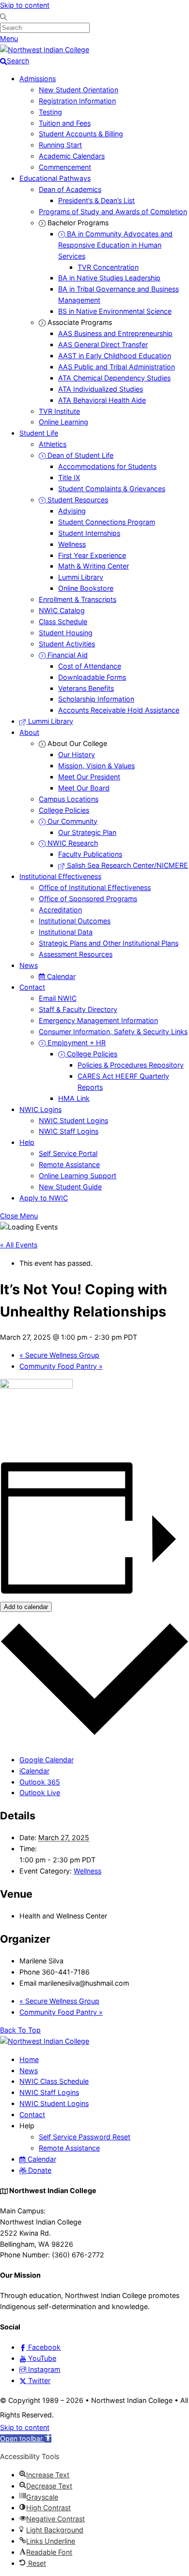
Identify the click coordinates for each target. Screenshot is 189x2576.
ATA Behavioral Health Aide (102, 400)
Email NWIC (58, 998)
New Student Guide (70, 1187)
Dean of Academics (70, 189)
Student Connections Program (107, 522)
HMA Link (74, 1098)
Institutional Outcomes (75, 921)
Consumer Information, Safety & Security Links (113, 1032)
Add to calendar (26, 1607)
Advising (72, 511)
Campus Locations (69, 799)
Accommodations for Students (107, 466)
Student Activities (67, 644)
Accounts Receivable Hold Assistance (119, 710)
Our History (77, 754)
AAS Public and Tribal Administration (117, 367)
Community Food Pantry (61, 1366)
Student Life (39, 433)
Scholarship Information (96, 699)
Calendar (60, 976)
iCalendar (34, 1771)
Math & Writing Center (94, 566)
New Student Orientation (79, 90)
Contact (32, 987)
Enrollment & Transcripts (78, 599)
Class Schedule (63, 622)
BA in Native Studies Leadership (109, 278)
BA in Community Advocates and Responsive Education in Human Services (115, 245)
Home (29, 2059)
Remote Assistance (69, 1164)
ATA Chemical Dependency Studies (114, 378)
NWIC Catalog (62, 610)
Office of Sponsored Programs (88, 899)
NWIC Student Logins (73, 1120)
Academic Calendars (72, 156)
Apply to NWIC (44, 1198)
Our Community (71, 821)
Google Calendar (47, 1760)
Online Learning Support (78, 1176)
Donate (39, 2170)
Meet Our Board (84, 788)
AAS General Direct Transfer (103, 344)
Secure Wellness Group (59, 1355)
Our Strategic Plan (87, 832)
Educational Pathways (55, 178)
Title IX (69, 477)
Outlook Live (40, 1793)
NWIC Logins (40, 1109)
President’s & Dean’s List (96, 200)
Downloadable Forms (92, 677)
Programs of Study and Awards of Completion (113, 212)
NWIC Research (72, 843)
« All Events (19, 1245)
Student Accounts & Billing (81, 134)
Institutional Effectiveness (60, 876)
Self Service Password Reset (85, 2137)
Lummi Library (81, 577)
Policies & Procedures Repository (131, 1065)
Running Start (60, 145)
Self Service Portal (68, 1153)
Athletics (53, 444)
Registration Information (77, 101)
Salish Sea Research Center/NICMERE (126, 865)
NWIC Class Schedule (54, 2081)
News (29, 965)
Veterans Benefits (86, 688)
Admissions (38, 79)
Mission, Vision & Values (96, 766)
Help (27, 1142)
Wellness (72, 544)
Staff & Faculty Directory (78, 1009)
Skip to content (25, 5)
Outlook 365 (40, 1782)
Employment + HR (76, 1043)
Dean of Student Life (79, 455)
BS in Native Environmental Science (115, 311)
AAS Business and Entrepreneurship (115, 333)
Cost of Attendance (90, 666)
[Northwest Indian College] (45, 50)
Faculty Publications (90, 854)
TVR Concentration (108, 267)
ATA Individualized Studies (101, 389)
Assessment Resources (76, 954)
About (29, 732)
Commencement (65, 167)
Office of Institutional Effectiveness (95, 887)
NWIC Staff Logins (69, 1131)
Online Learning (63, 422)
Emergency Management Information (98, 1020)
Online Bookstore (86, 588)
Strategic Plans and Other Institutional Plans (109, 943)
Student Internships (89, 533)
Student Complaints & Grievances (112, 489)
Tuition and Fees (65, 123)
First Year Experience (92, 555)
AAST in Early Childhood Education (115, 356)
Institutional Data (66, 932)
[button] (26, 2438)
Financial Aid (67, 655)
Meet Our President (89, 777)
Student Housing (66, 633)
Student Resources (77, 500)
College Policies (64, 810)
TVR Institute (59, 411)
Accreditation (60, 910)
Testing (50, 112)
